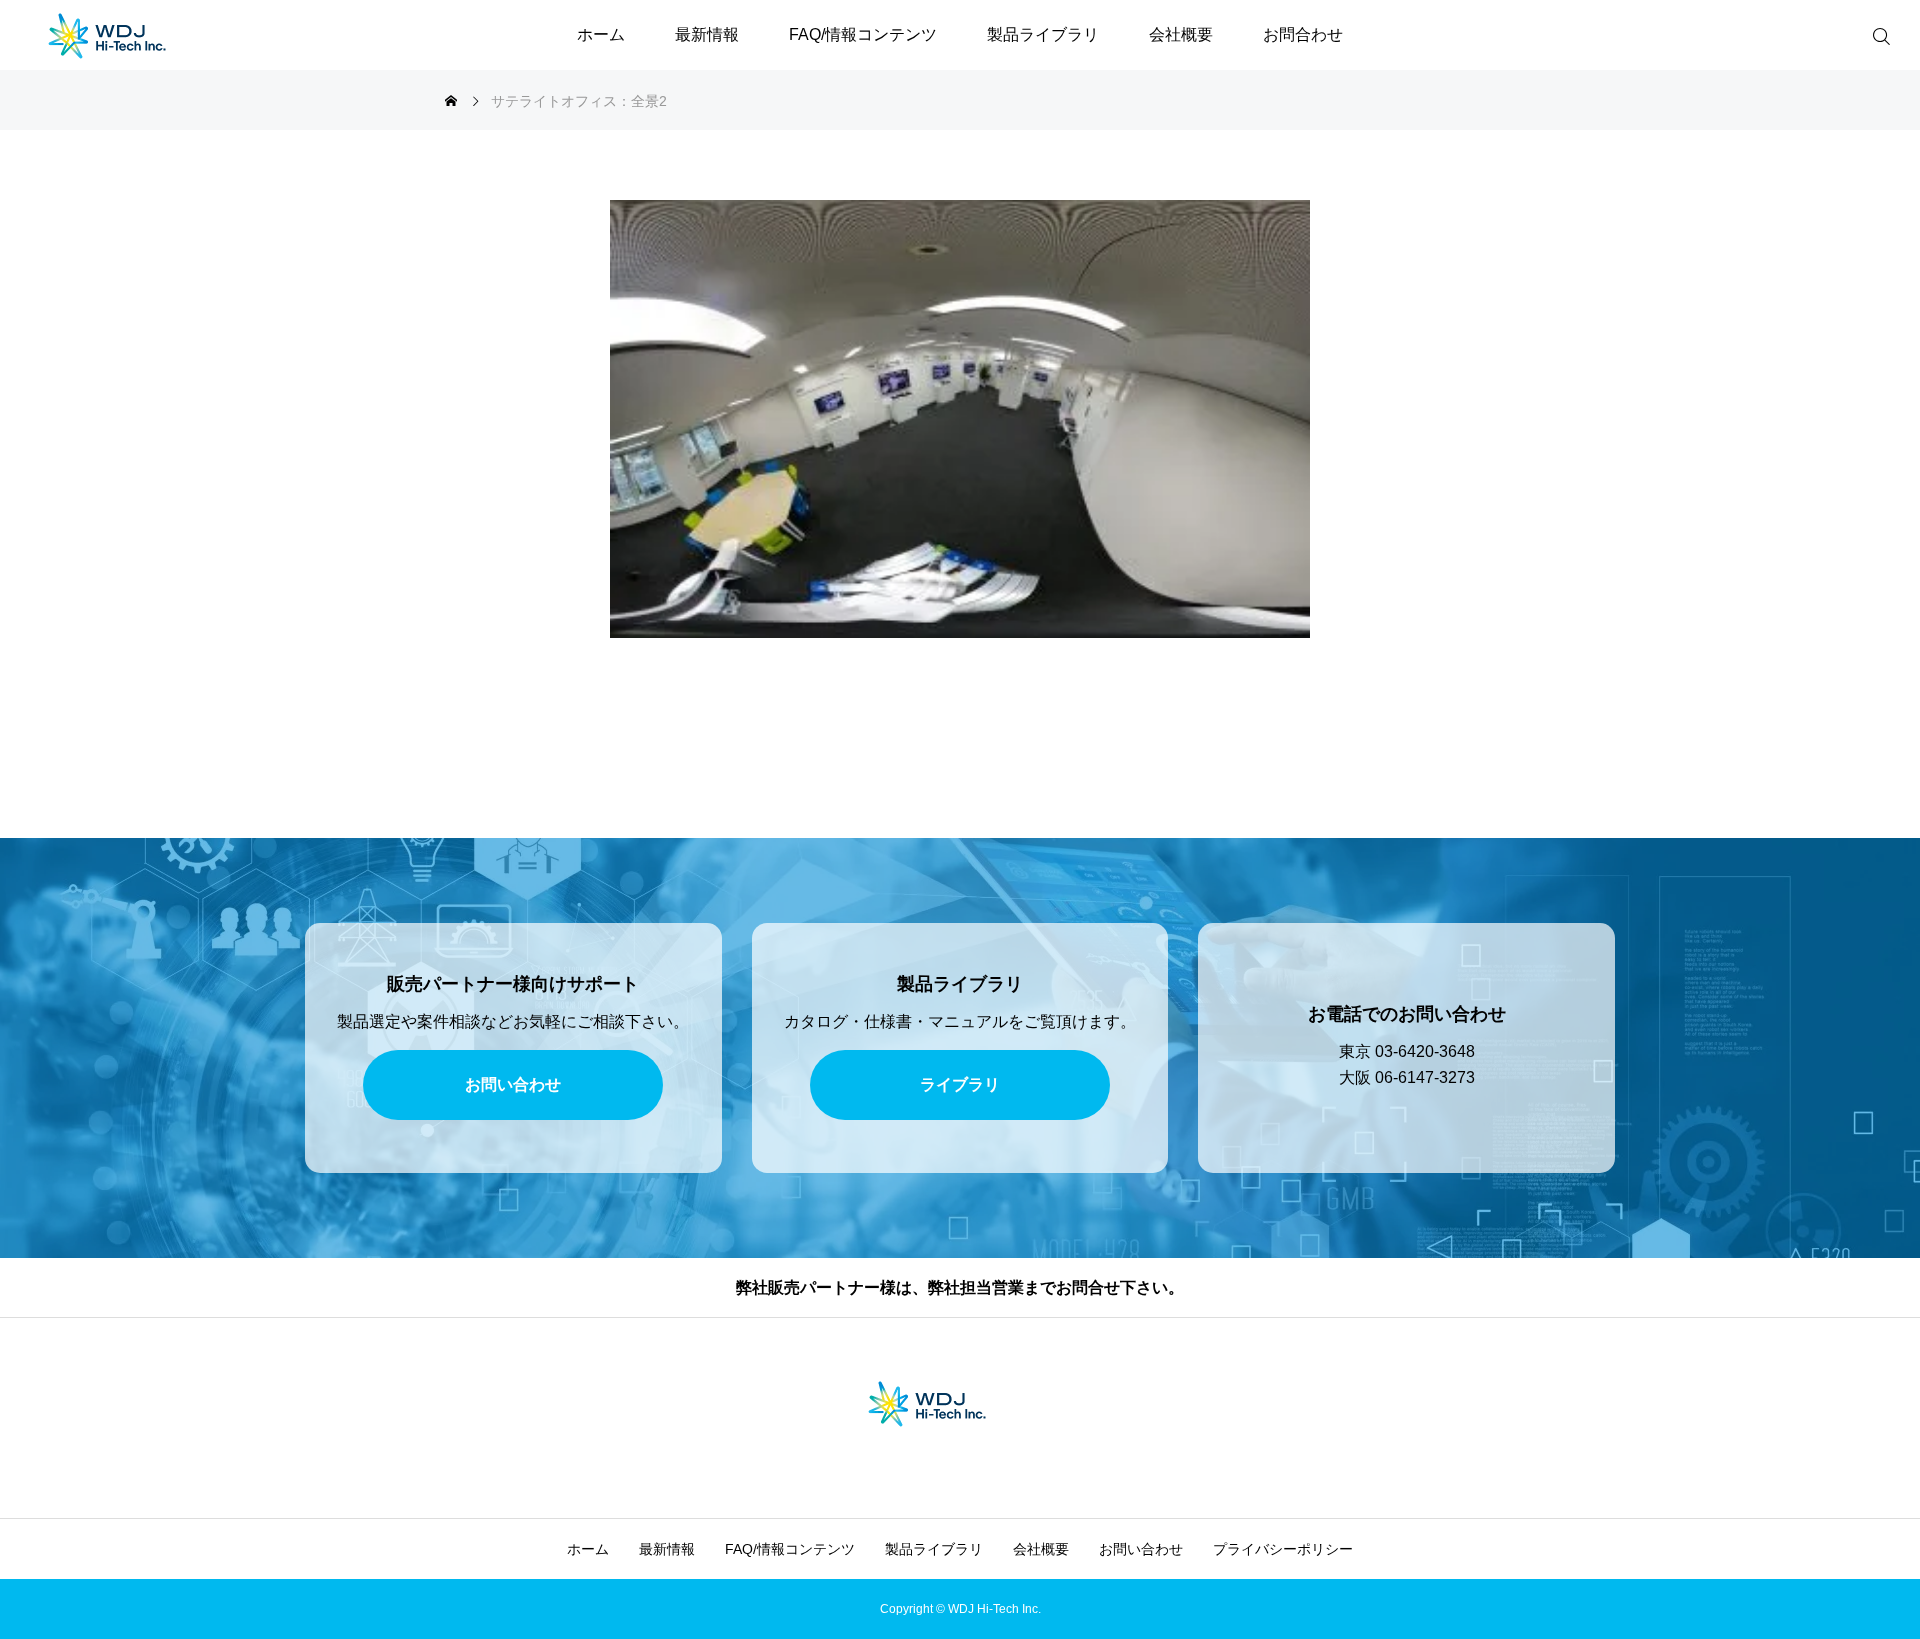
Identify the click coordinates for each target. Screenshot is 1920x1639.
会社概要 (1181, 34)
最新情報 (707, 34)
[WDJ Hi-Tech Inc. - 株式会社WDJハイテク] (140, 35)
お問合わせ (1303, 34)
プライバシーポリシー (1283, 1549)
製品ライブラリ (1043, 34)
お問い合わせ (1141, 1549)
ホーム (601, 34)
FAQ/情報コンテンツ (863, 34)
